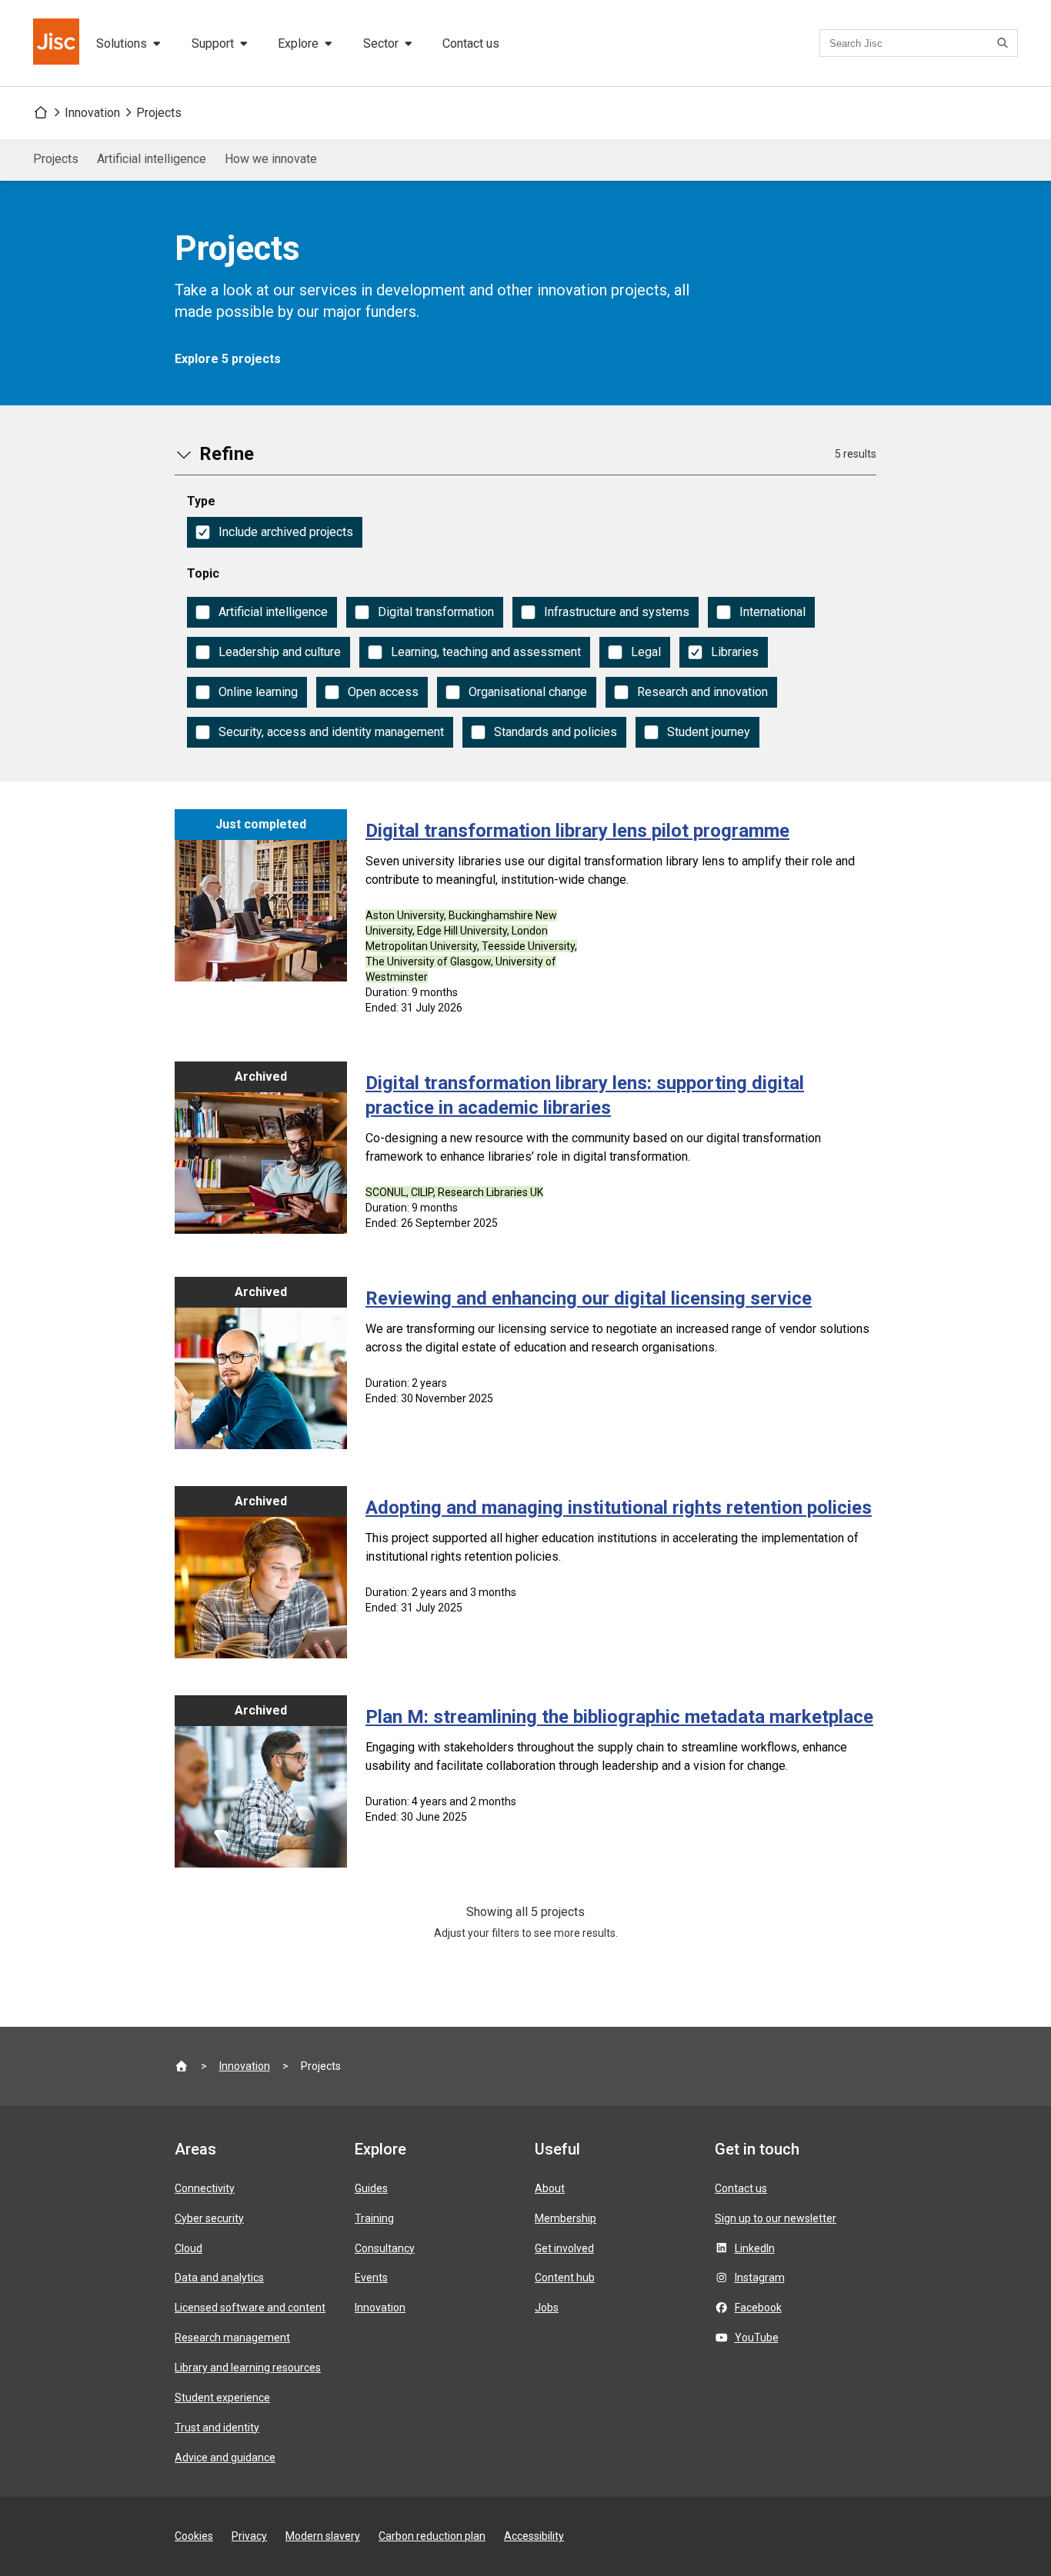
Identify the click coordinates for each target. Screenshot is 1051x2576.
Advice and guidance (225, 2458)
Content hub (565, 2278)
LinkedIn (755, 2248)
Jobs (547, 2308)
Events (371, 2278)
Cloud (189, 2248)
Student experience (222, 2398)
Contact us (471, 43)
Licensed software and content (250, 2308)
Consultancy (385, 2248)
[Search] (1005, 43)
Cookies (194, 2536)
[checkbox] (275, 532)
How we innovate (271, 159)
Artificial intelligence (152, 159)
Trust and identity (217, 2428)
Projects (159, 113)
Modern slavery (323, 2536)
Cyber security (209, 2218)
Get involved (564, 2248)
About (550, 2188)
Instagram (760, 2278)
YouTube (757, 2338)
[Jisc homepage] (58, 43)
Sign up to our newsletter (776, 2218)
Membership (566, 2218)
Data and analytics (219, 2278)
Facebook (758, 2308)
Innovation (92, 113)
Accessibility (534, 2536)
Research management (232, 2338)
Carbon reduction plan (432, 2536)
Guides (371, 2188)
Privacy (249, 2536)
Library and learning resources (248, 2368)
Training (374, 2218)
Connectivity (205, 2188)
